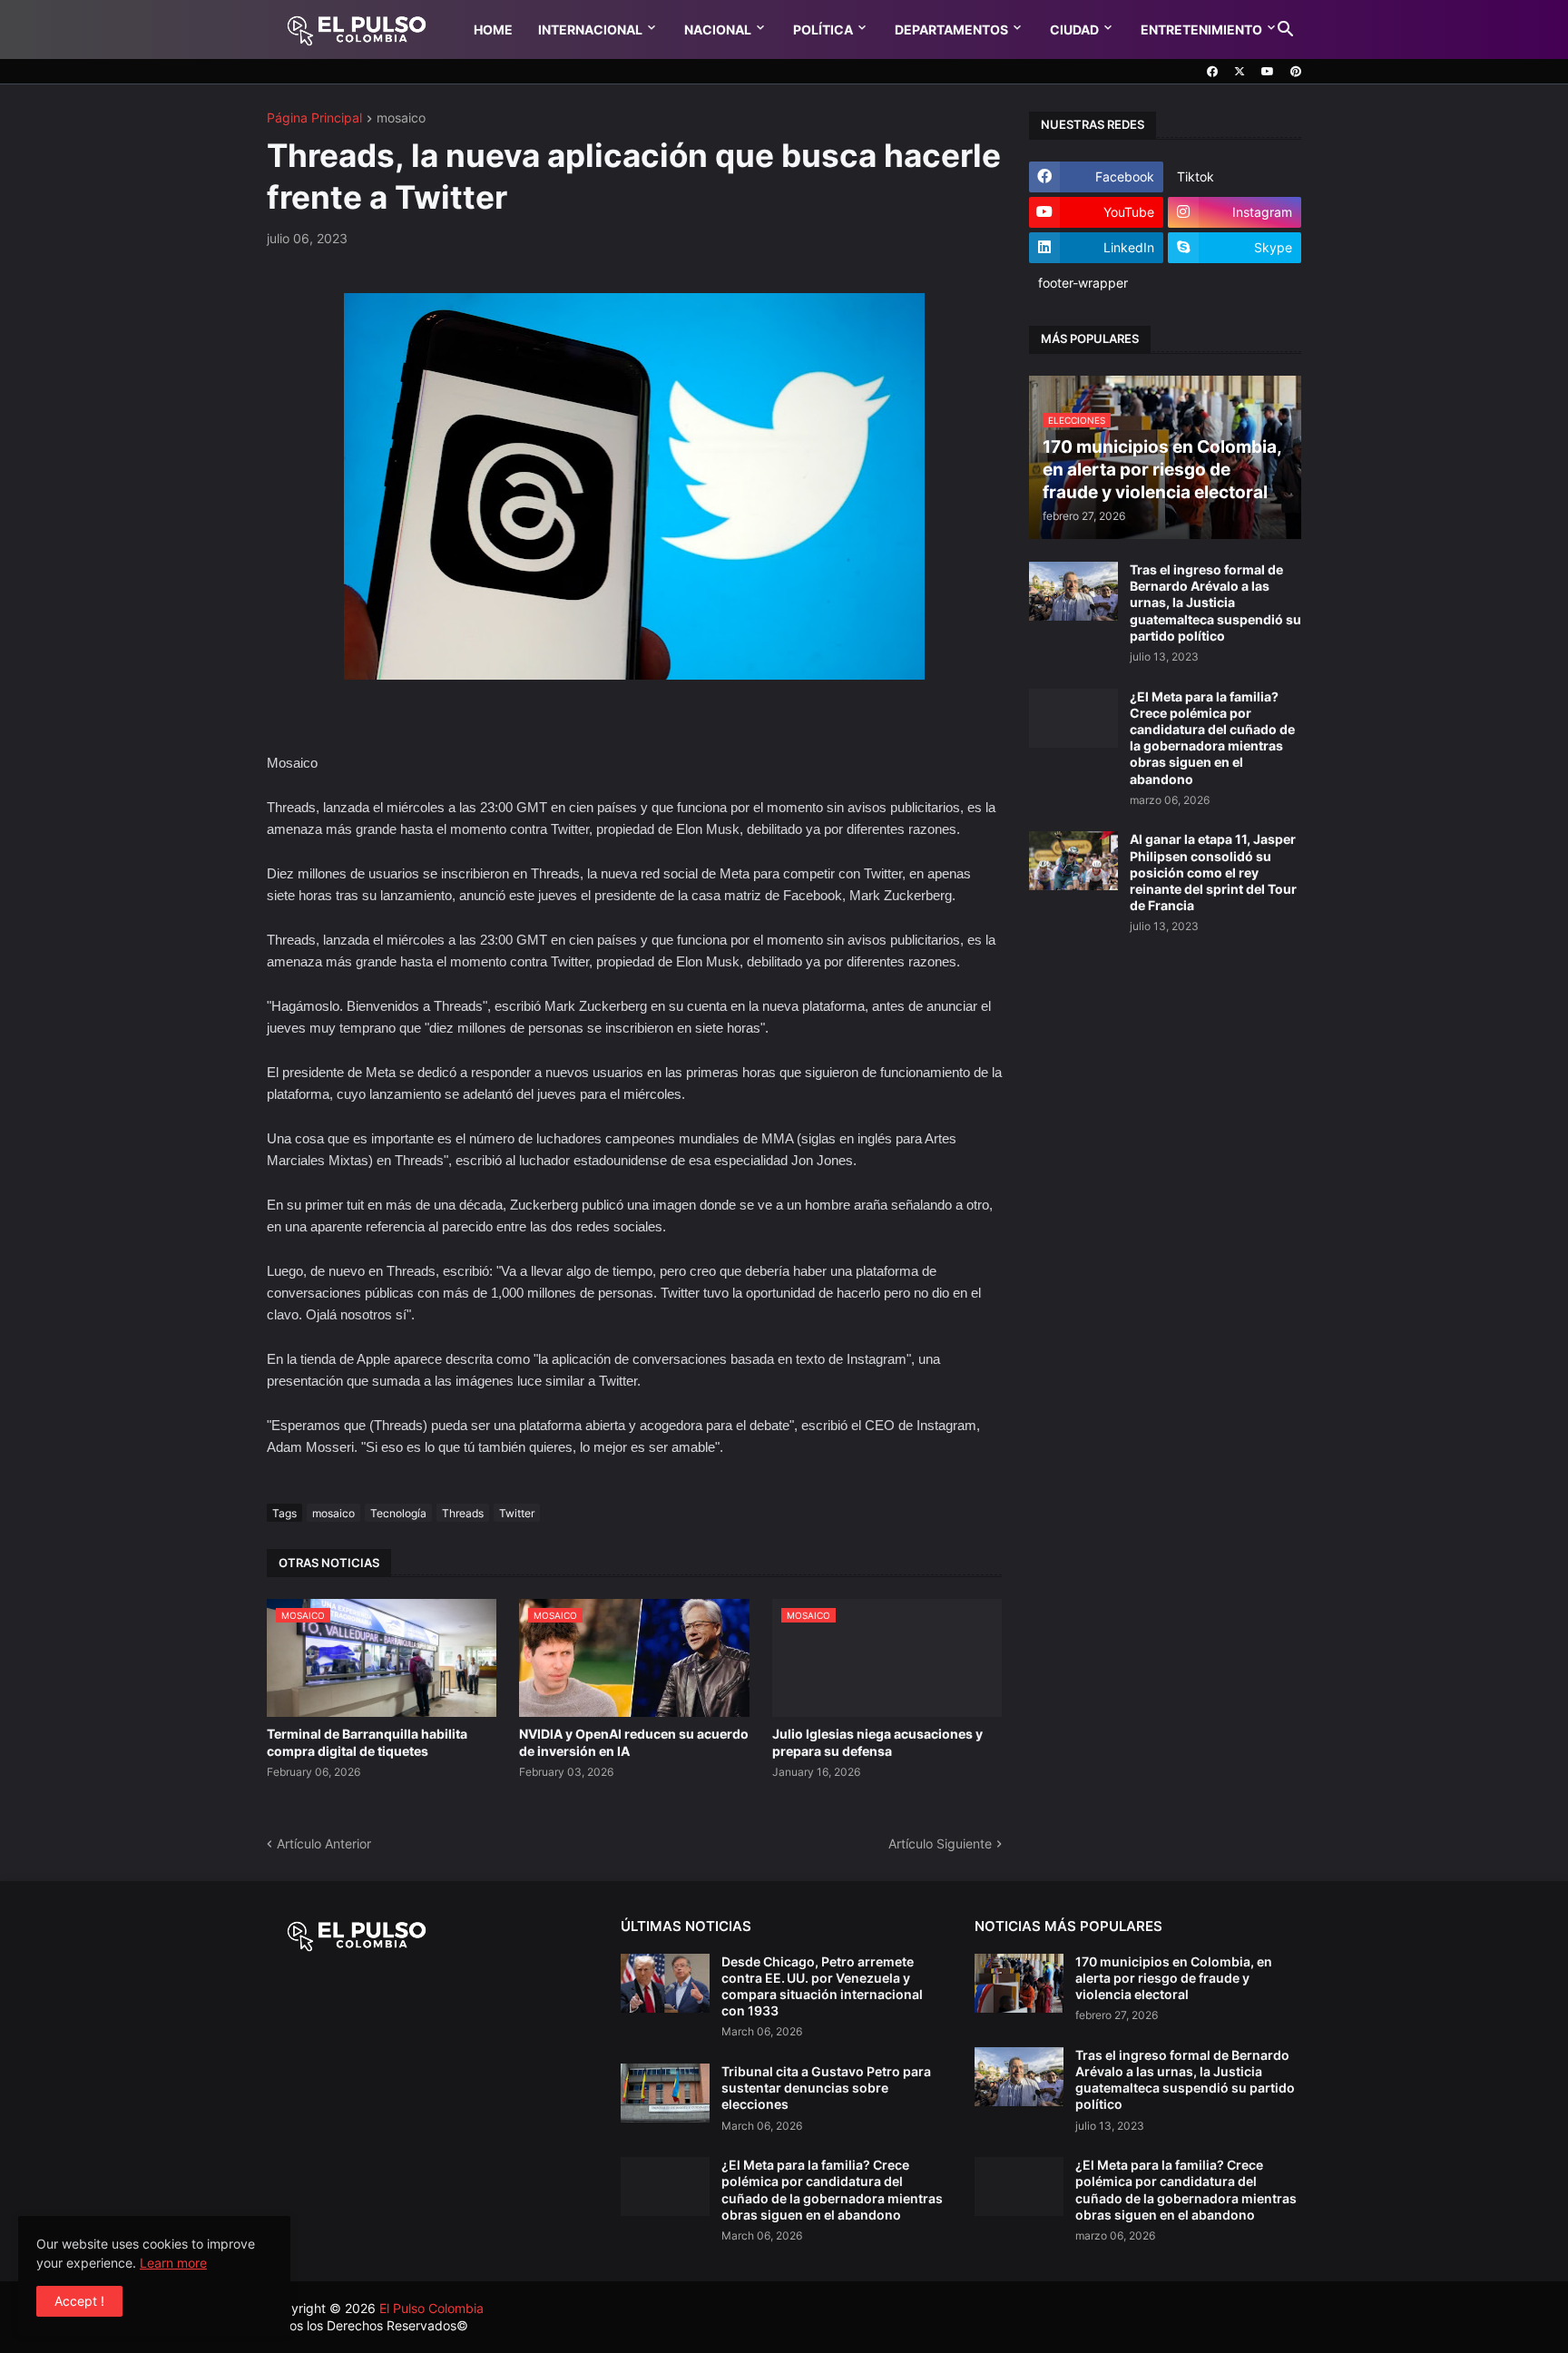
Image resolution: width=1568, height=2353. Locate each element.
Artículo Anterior (324, 1843)
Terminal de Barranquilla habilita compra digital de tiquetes (367, 1742)
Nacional (718, 29)
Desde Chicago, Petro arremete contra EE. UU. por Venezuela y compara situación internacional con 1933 (822, 1986)
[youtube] (1268, 72)
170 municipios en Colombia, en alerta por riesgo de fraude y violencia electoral (1174, 1978)
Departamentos (951, 29)
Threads (463, 1513)
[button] (1286, 30)
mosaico (401, 118)
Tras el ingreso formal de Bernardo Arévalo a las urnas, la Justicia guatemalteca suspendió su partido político (1215, 603)
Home (493, 29)
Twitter (517, 1513)
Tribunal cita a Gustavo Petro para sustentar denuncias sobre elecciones (826, 2088)
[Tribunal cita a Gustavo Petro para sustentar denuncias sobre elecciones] (665, 2093)
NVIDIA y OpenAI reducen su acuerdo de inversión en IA (634, 1742)
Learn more (173, 2263)
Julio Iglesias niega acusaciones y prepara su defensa (877, 1742)
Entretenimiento (1201, 29)
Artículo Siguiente (940, 1843)
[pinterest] (1296, 72)
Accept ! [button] (79, 2301)
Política (823, 29)
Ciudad (1074, 29)
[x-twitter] (1240, 72)
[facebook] (1212, 72)
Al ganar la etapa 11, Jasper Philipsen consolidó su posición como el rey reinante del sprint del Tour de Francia (1213, 872)
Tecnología (398, 1513)
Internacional (590, 29)
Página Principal (314, 118)
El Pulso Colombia (431, 2308)
